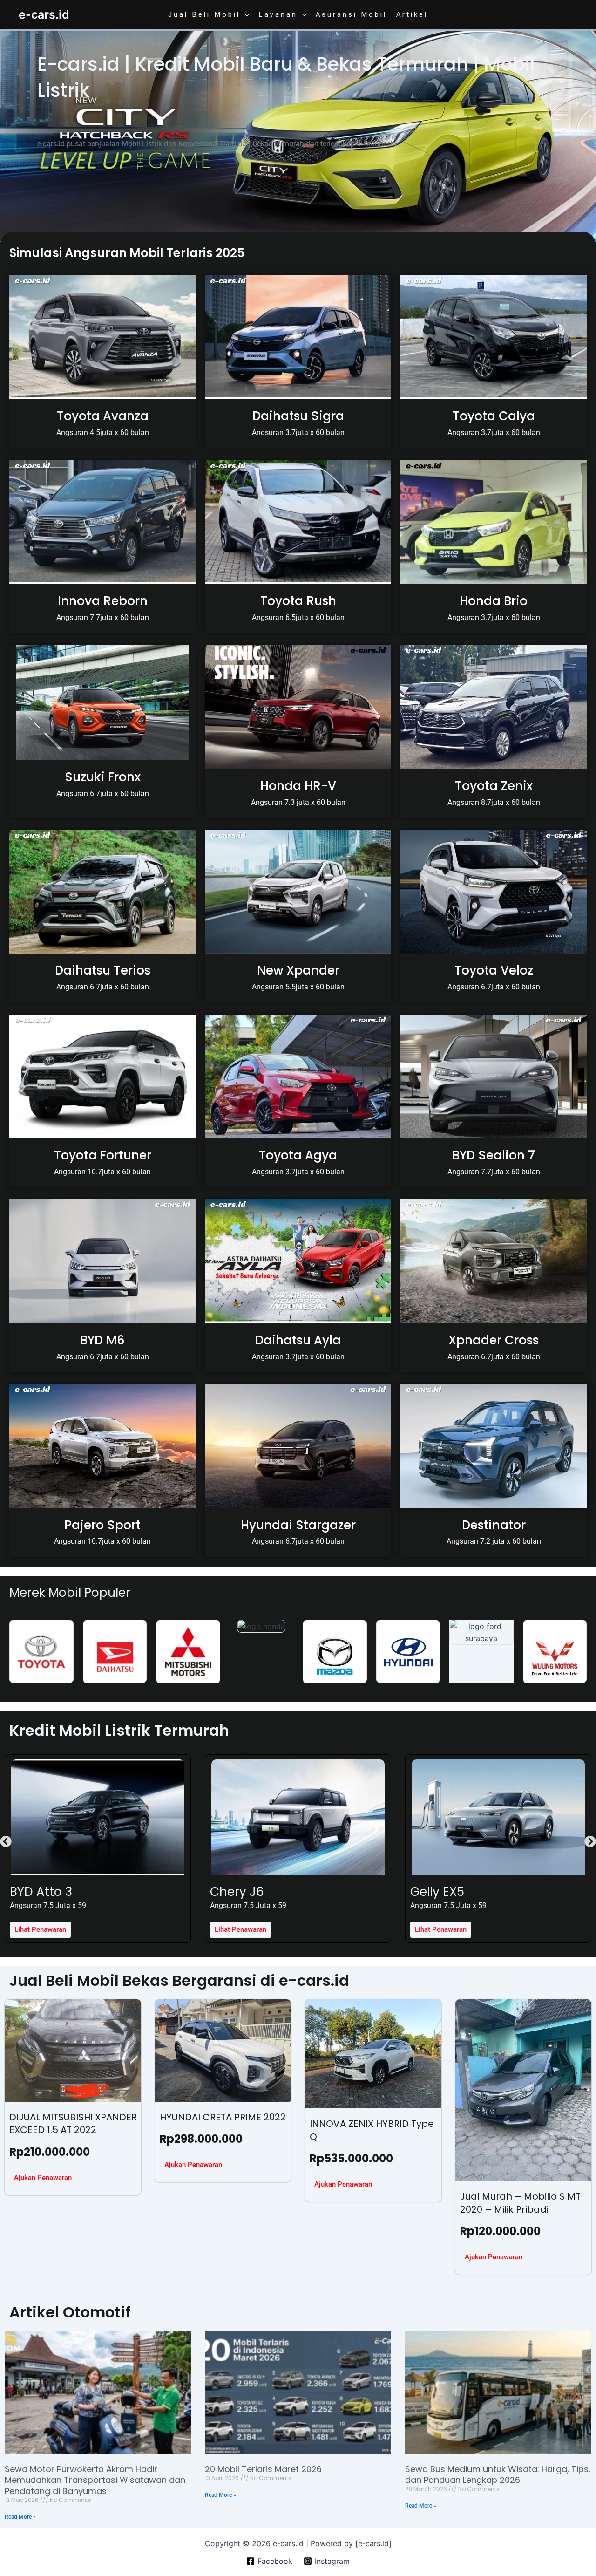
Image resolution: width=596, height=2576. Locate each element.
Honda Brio (494, 601)
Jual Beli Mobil (204, 14)
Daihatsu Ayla (298, 1340)
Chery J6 (37, 1892)
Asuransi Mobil (351, 14)
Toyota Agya (298, 1155)
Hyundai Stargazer (298, 1525)
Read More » (20, 2517)
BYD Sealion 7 (494, 1155)
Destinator (494, 1525)
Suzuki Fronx (103, 777)
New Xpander (298, 970)
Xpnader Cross (494, 1340)
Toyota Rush (298, 601)
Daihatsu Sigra (298, 416)
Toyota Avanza (103, 416)
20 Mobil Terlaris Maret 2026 (263, 2469)
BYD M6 (102, 1340)
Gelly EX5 (237, 1892)
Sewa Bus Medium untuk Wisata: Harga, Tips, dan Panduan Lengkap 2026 (498, 2474)
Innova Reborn (103, 601)
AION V (430, 1892)
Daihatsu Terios (103, 970)
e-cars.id (44, 14)
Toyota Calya (494, 416)
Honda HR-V (298, 786)
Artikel (412, 14)
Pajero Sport (102, 1525)
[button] (245, 14)
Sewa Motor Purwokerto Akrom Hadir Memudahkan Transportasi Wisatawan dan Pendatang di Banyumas (95, 2480)
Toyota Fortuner (103, 1155)
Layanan (278, 14)
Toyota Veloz (494, 970)
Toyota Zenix (494, 786)
